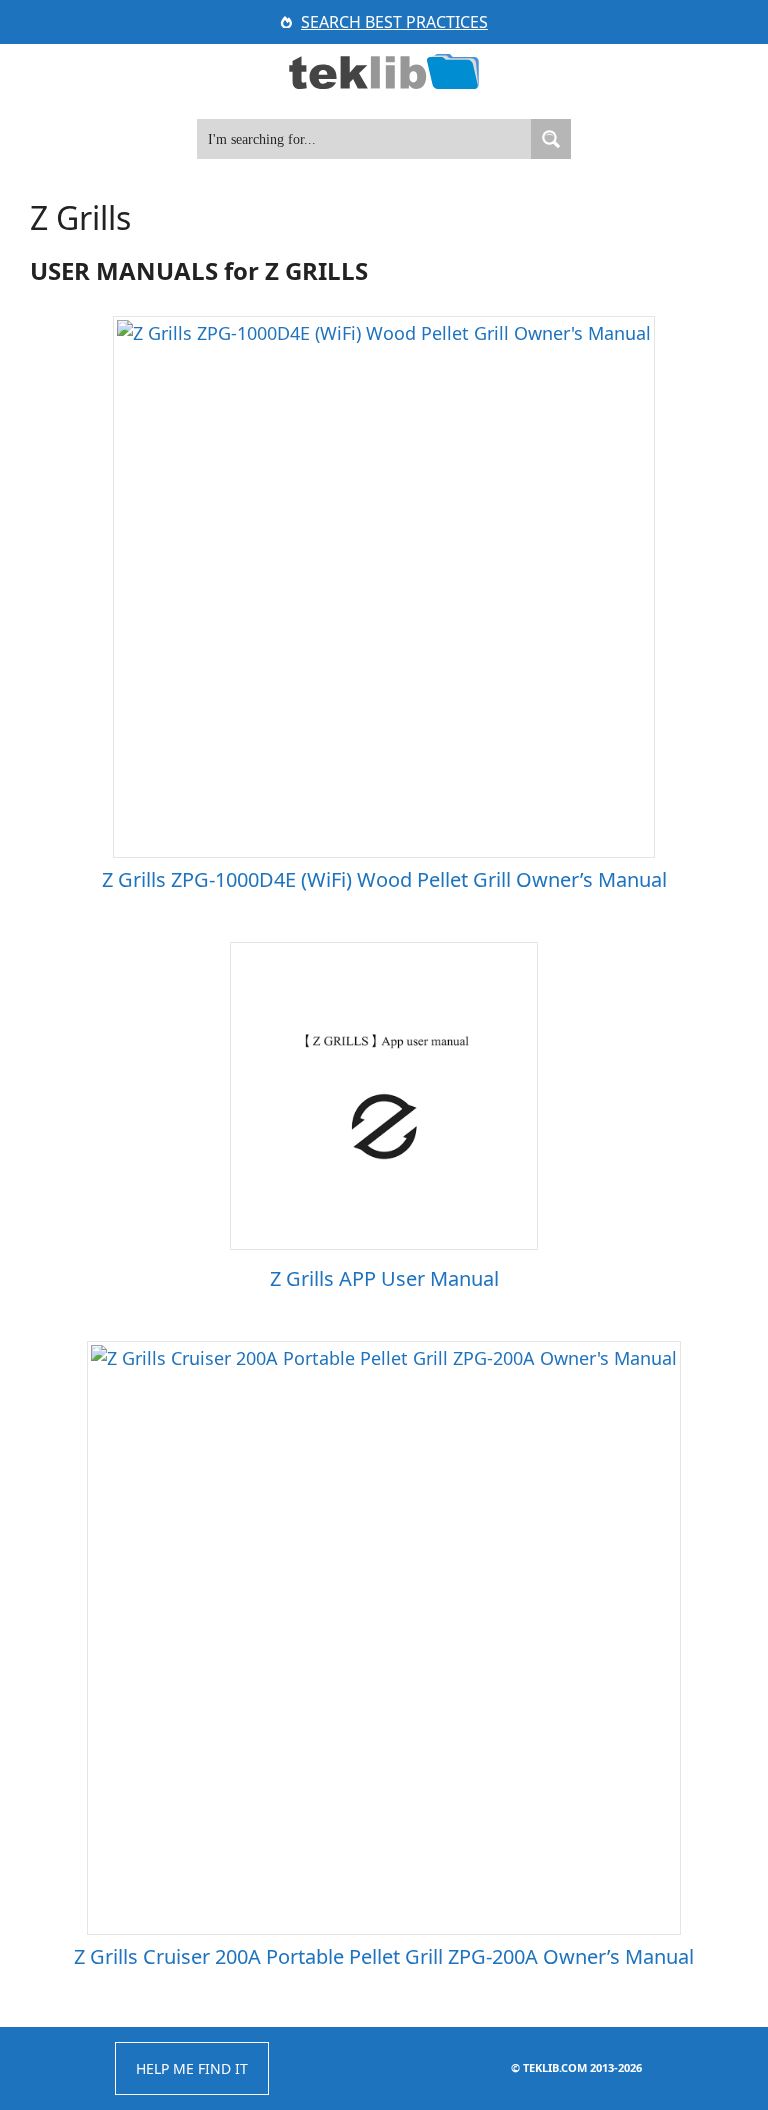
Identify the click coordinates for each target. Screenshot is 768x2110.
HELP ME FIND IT (192, 2068)
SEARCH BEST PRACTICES (394, 22)
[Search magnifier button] (551, 139)
